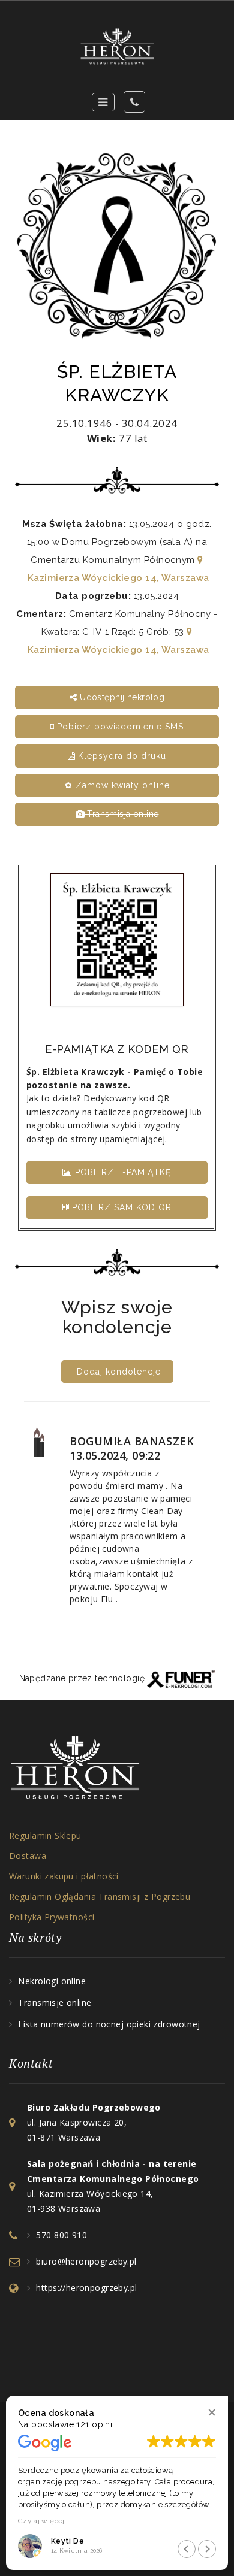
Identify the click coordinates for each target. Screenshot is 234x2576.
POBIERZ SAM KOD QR (120, 1207)
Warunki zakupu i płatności (64, 1876)
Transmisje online (55, 2003)
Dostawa (28, 1856)
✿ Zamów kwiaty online (117, 785)
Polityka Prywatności (52, 1917)
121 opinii (95, 2424)
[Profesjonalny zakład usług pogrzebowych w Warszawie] (117, 46)
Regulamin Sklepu (45, 1835)
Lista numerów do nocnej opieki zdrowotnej (109, 2024)
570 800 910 (61, 2235)
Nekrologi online (52, 1981)
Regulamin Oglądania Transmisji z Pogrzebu (100, 1897)
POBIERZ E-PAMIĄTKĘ (122, 1172)
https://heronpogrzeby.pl (86, 2288)
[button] (211, 2412)
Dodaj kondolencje (119, 1372)
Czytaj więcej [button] (40, 2521)
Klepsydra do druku (121, 756)
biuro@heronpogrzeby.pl (86, 2261)
